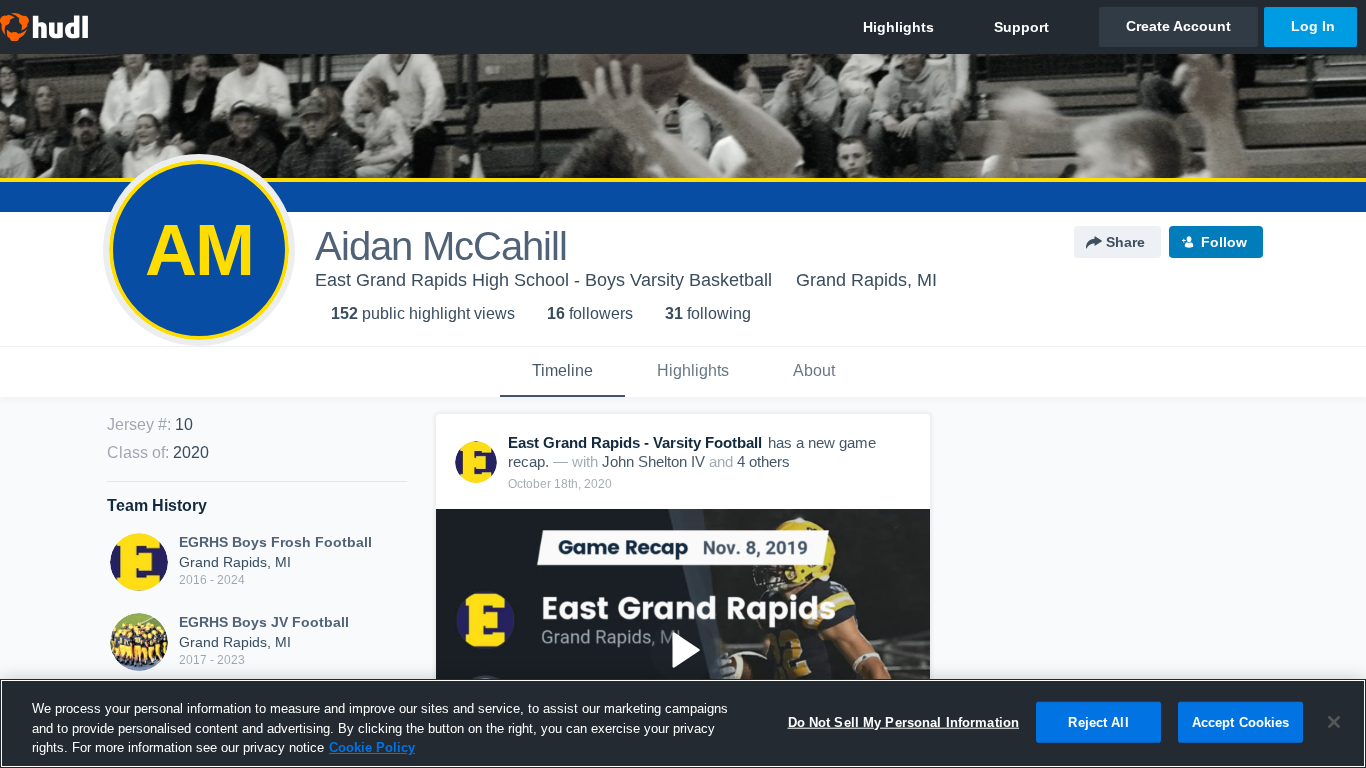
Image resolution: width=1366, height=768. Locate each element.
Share (1125, 242)
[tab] (562, 372)
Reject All (1098, 721)
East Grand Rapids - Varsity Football (635, 442)
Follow (1224, 242)
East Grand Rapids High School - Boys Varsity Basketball (543, 280)
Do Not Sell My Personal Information (904, 721)
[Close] (1334, 722)
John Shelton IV (653, 461)
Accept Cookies (1241, 721)
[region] (683, 723)
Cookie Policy (372, 747)
